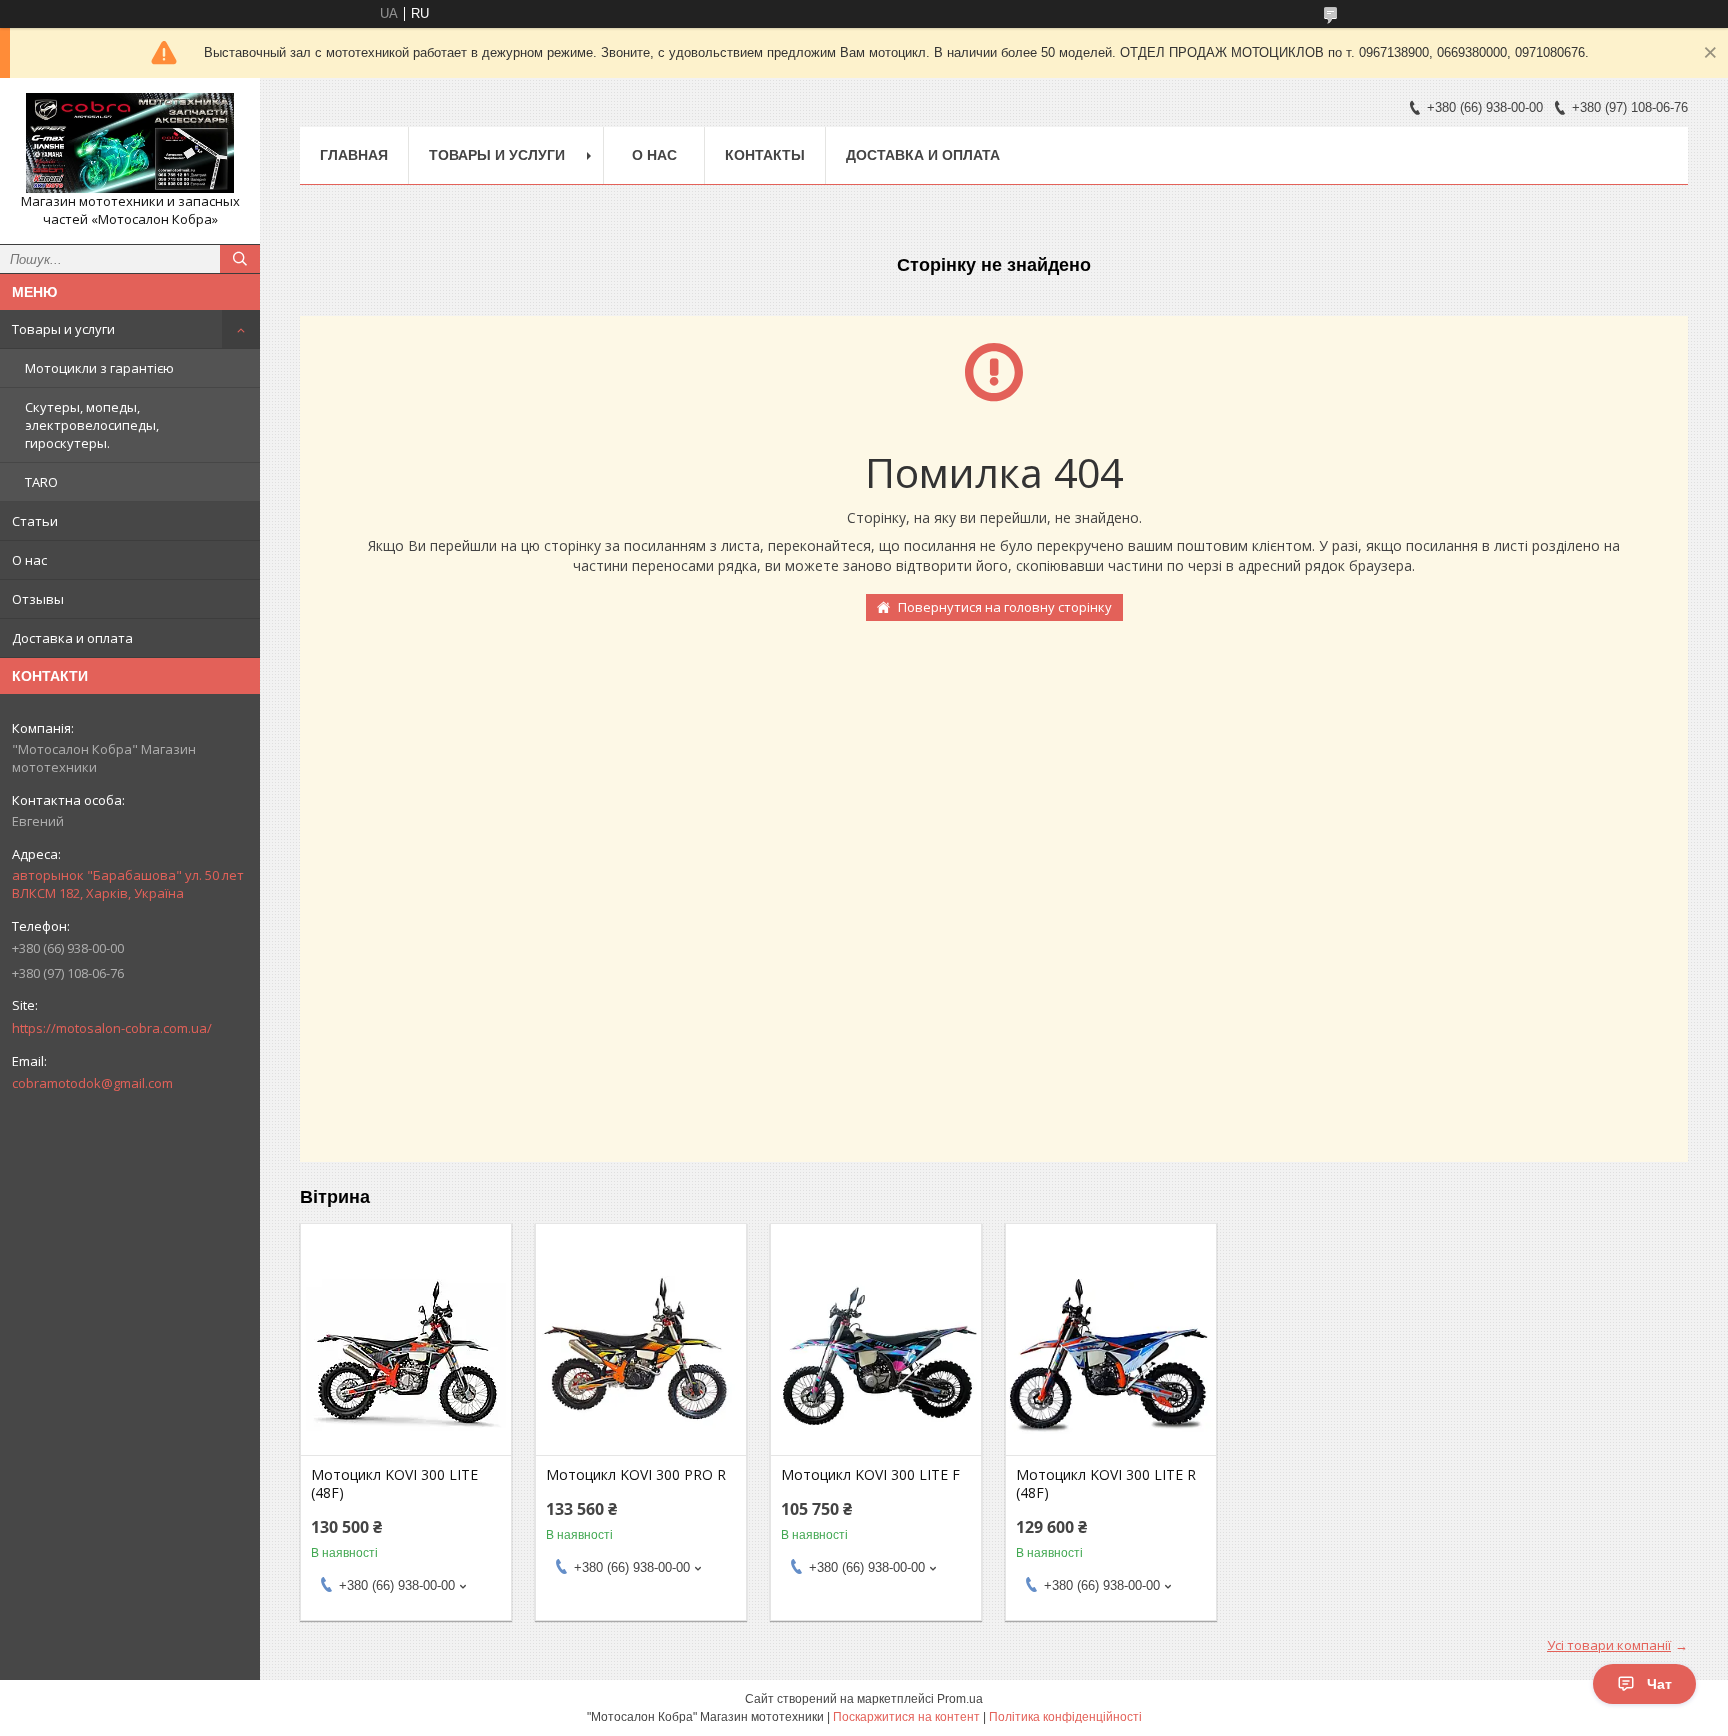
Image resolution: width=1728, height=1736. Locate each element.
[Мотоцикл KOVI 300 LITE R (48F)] (1111, 1355)
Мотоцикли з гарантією (99, 368)
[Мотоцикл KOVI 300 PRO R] (641, 1355)
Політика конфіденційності (1065, 1717)
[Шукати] (240, 259)
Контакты (765, 155)
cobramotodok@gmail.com (92, 1083)
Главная (354, 155)
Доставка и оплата (72, 638)
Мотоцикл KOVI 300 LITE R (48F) (1106, 1484)
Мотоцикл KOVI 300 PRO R (636, 1475)
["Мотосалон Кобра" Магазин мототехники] (130, 143)
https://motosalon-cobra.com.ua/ (112, 1028)
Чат (1659, 1684)
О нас (29, 560)
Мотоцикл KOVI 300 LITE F (870, 1475)
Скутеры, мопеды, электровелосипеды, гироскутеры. (92, 425)
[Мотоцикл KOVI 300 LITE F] (876, 1355)
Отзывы (38, 599)
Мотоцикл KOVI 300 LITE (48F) (394, 1484)
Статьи (35, 521)
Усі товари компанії (1609, 1645)
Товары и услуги (63, 329)
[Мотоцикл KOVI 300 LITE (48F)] (406, 1355)
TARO (41, 482)
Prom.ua (960, 1699)
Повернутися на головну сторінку (1005, 607)
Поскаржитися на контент (906, 1717)
